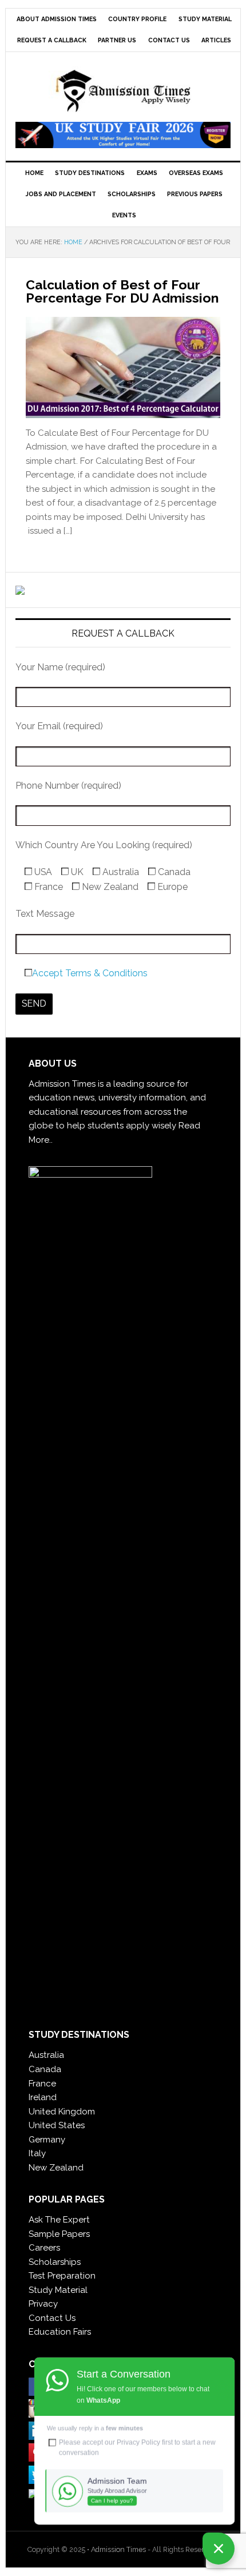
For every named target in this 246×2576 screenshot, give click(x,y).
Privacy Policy (138, 2442)
